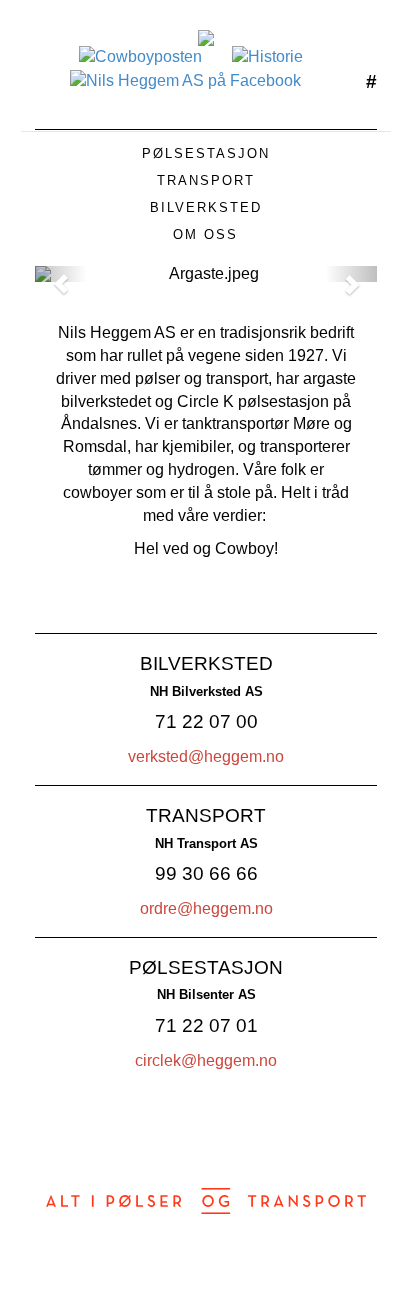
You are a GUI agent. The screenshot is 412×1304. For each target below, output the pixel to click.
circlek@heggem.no (206, 1060)
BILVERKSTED (206, 207)
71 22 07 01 (206, 1025)
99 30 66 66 (206, 873)
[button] (60, 274)
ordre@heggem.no (206, 908)
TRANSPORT (206, 180)
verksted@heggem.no (206, 756)
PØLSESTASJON (206, 153)
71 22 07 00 (206, 721)
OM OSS (205, 234)
